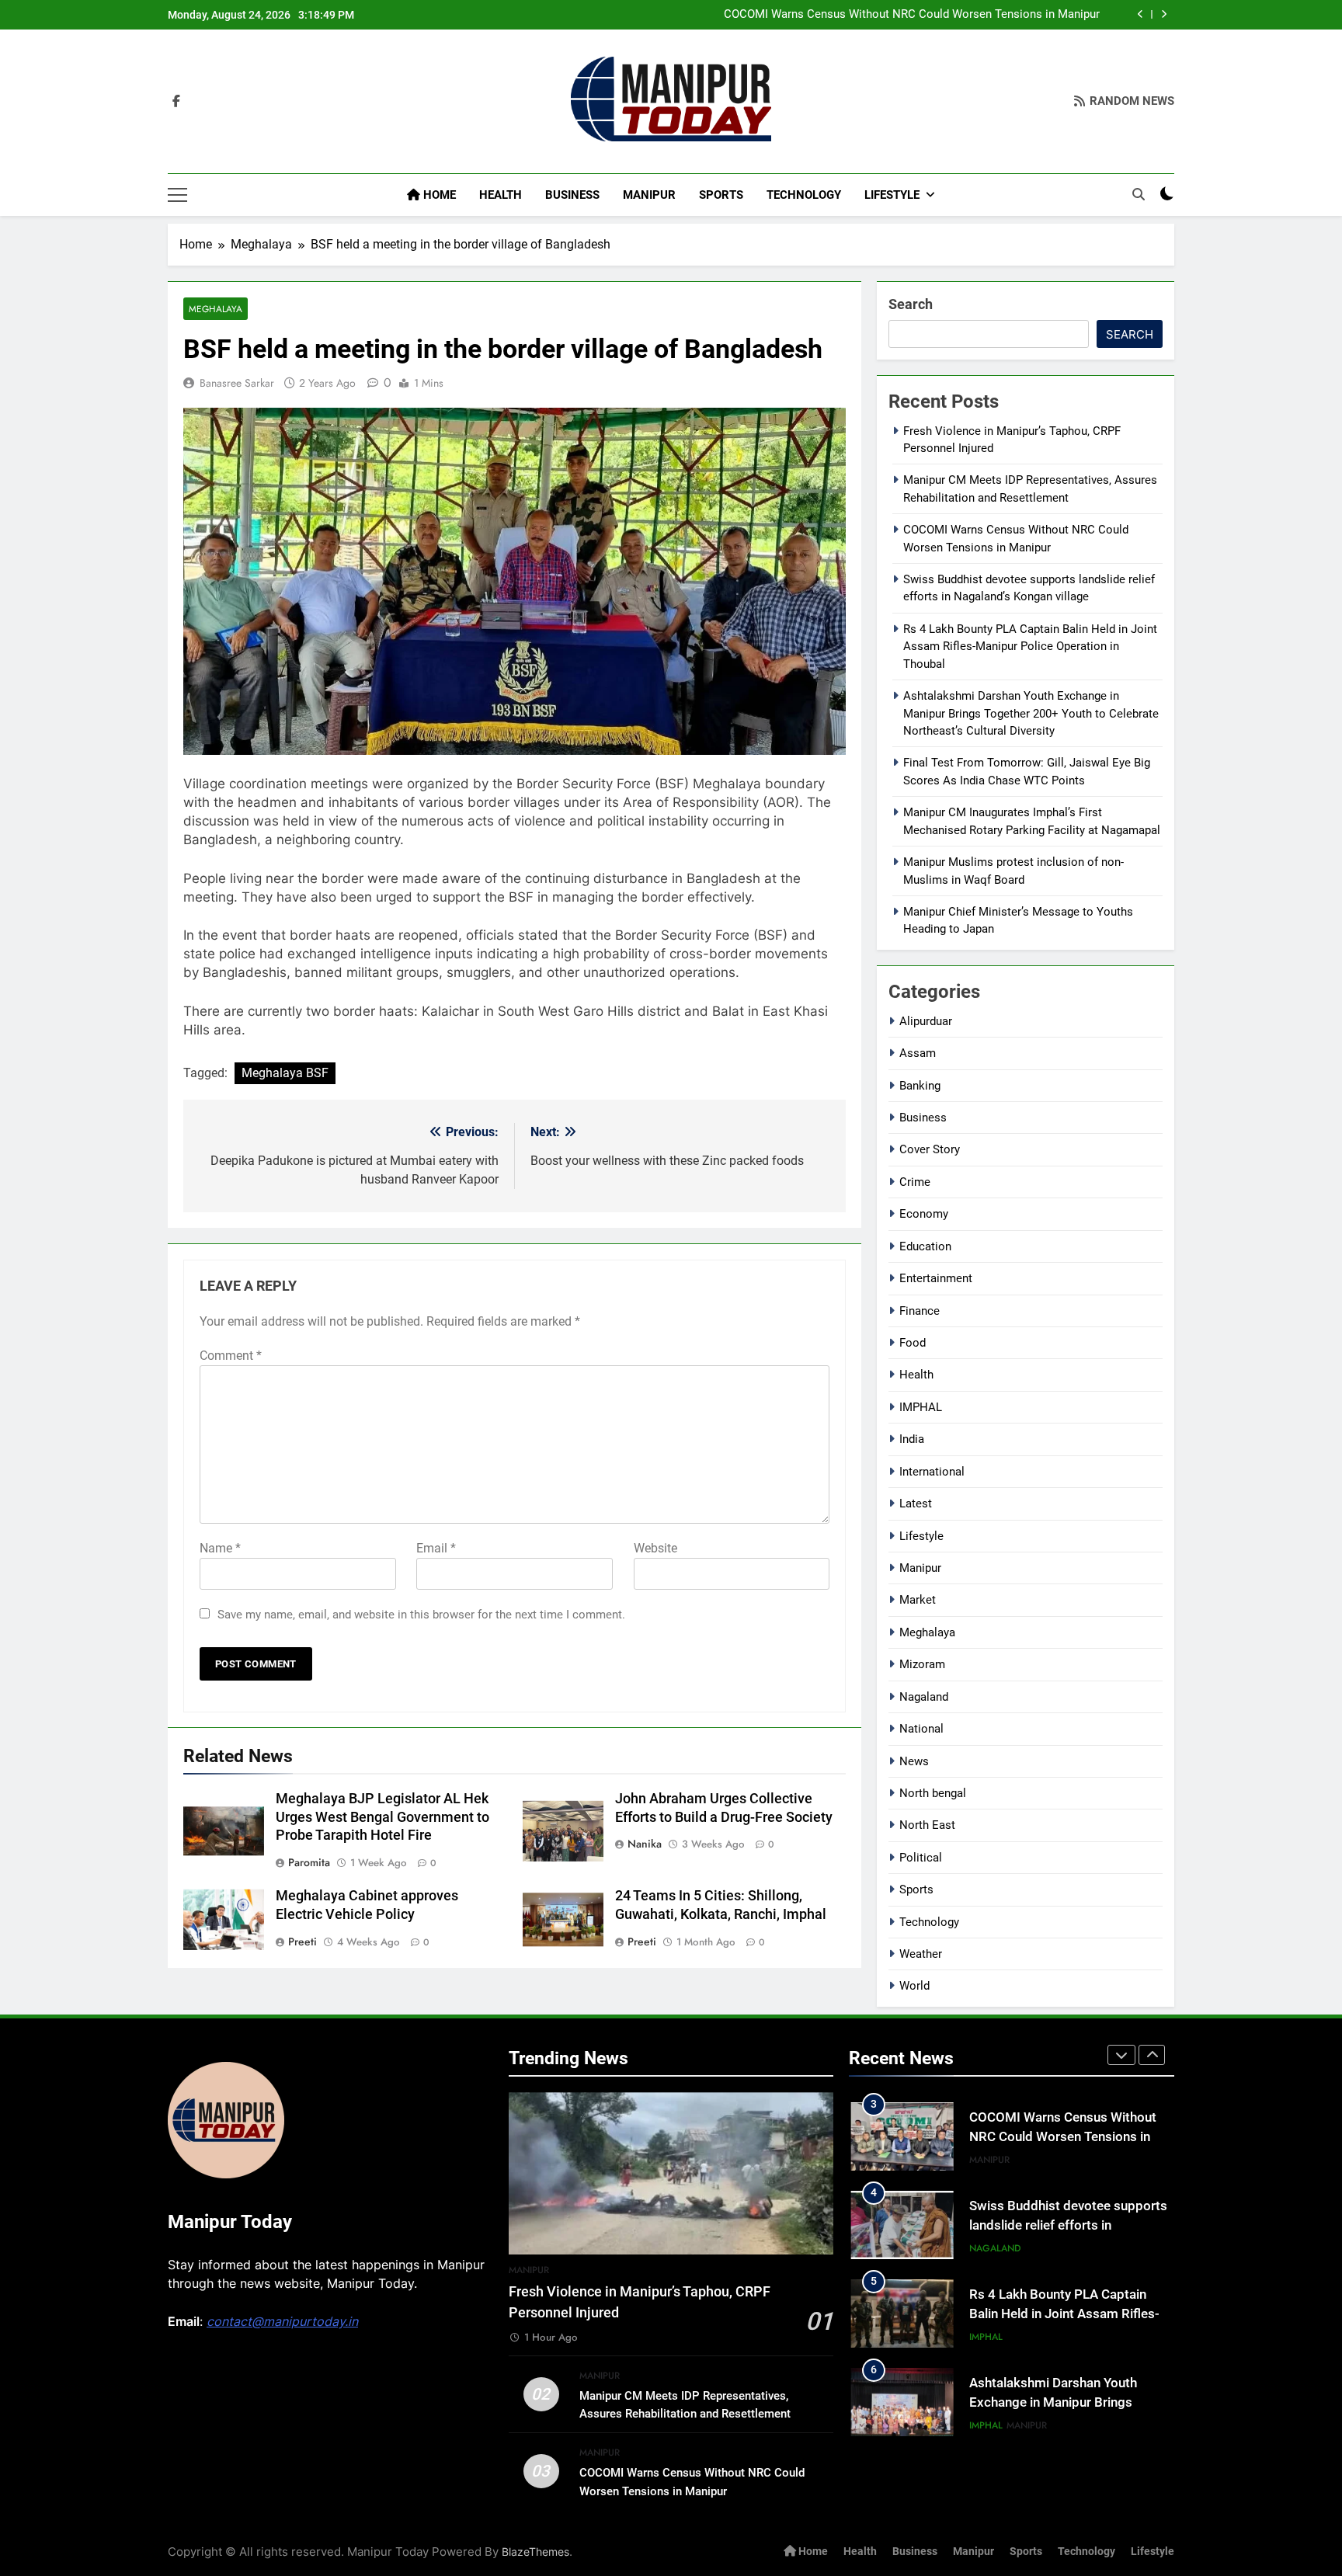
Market (918, 1600)
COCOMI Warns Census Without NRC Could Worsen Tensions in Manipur (912, 15)
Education (925, 1246)
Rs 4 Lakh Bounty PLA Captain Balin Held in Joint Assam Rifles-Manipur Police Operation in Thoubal (1030, 647)
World (914, 1986)
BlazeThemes (535, 2552)
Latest (916, 1504)
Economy (924, 1214)
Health (501, 195)
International (932, 1472)
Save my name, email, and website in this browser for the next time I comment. (421, 1615)
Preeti (302, 1942)
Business (572, 195)
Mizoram (922, 1664)
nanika (645, 1844)
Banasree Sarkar (237, 383)
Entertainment (936, 1278)
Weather (921, 1954)
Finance (920, 1311)
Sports (721, 195)
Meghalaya (216, 309)
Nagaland (924, 1697)
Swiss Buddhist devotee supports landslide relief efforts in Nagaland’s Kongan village (1068, 2225)
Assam (918, 1053)
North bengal (933, 1793)
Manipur (649, 195)
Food (913, 1343)
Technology (804, 195)
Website (655, 1548)
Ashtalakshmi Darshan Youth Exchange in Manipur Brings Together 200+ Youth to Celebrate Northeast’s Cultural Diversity (1031, 713)
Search (911, 304)
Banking (920, 1086)
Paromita (309, 1862)
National (921, 1729)
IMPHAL (921, 1407)
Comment (231, 1356)
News (914, 1761)
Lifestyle (892, 195)
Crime (915, 1182)
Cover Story (930, 1149)
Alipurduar (926, 1021)
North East (927, 1825)
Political (921, 1858)
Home (438, 195)
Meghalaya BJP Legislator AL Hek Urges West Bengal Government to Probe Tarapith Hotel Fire (382, 1817)
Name (220, 1548)
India (912, 1439)
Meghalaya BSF (285, 1073)
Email (436, 1548)
